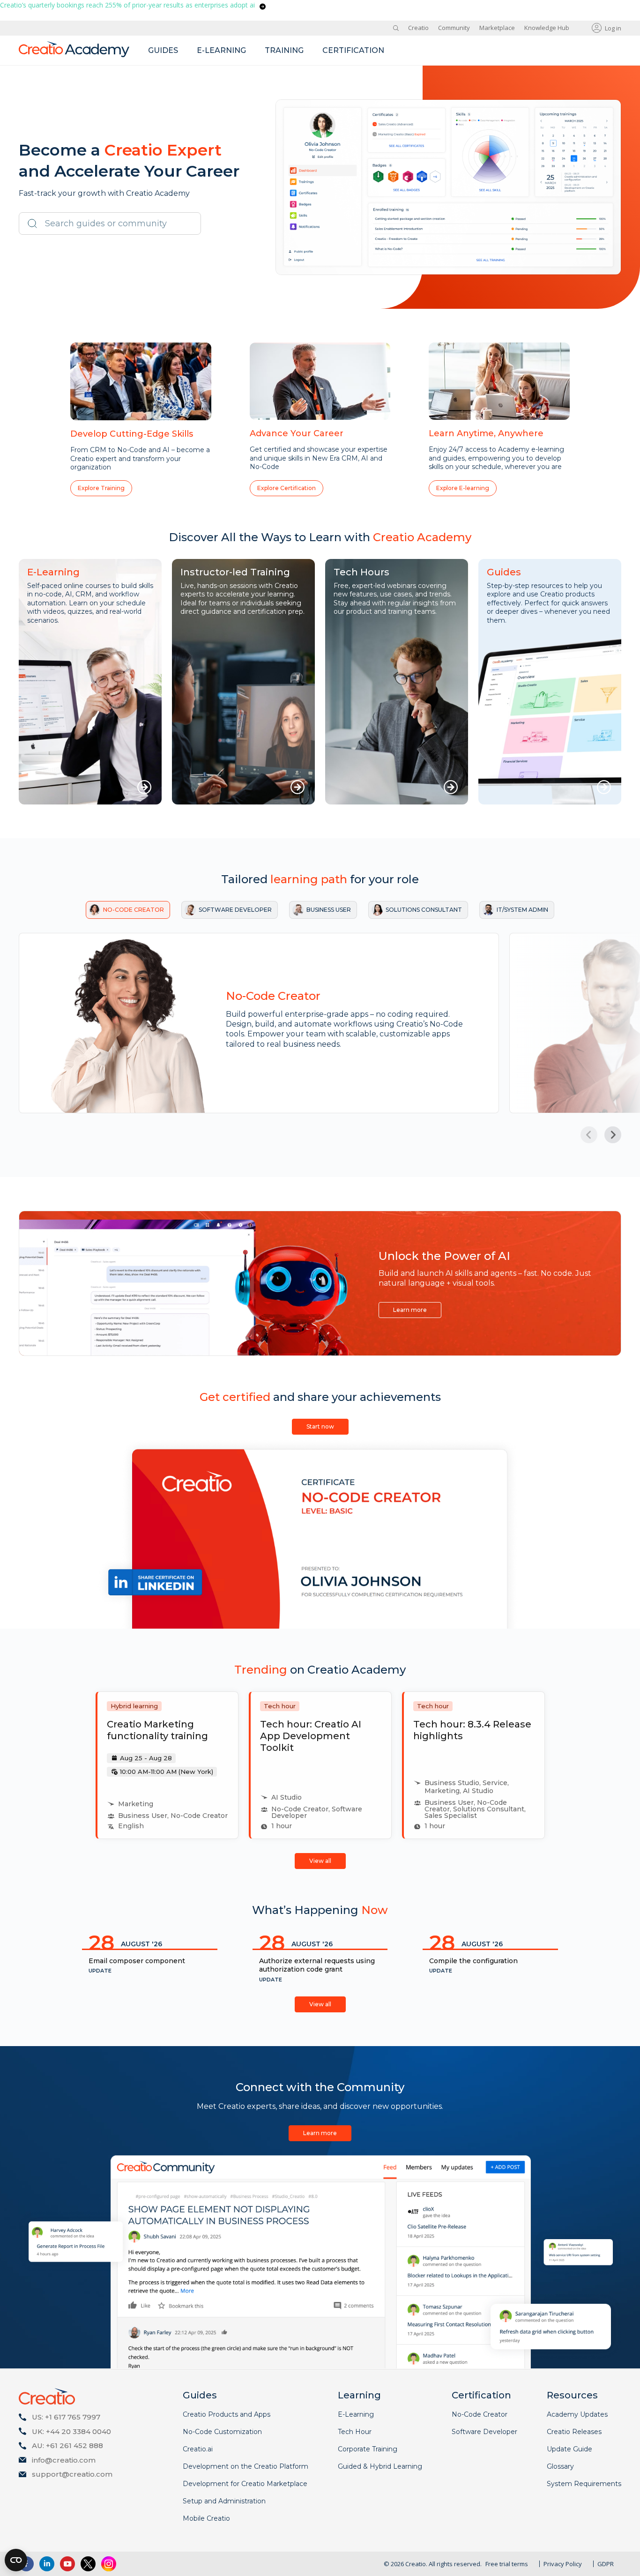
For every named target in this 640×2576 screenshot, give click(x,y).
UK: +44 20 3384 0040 (71, 2431)
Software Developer (484, 2432)
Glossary (560, 2466)
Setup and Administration (224, 2501)
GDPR (606, 2564)
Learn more (410, 1310)
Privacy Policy (563, 2564)
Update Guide (569, 2449)
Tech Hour (355, 2432)
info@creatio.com (64, 2460)
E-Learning (356, 2414)
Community (454, 28)
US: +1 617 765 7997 (66, 2417)
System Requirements (584, 2484)
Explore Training (101, 488)
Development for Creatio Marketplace (245, 2484)
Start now (320, 1426)
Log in (613, 28)
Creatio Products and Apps (227, 2414)
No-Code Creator (480, 2414)
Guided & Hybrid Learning (380, 2466)
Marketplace (497, 28)
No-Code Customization (222, 2432)
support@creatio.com (72, 2474)
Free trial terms (507, 2564)
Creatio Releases (574, 2432)
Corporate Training (368, 2449)
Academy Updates (577, 2414)
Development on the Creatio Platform (246, 2466)
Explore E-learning (463, 488)
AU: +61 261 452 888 (67, 2446)
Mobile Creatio (206, 2518)
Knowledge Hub (547, 28)
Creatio (418, 28)
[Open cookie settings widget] (16, 2560)
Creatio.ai (198, 2449)
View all (320, 1861)
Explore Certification (287, 488)
